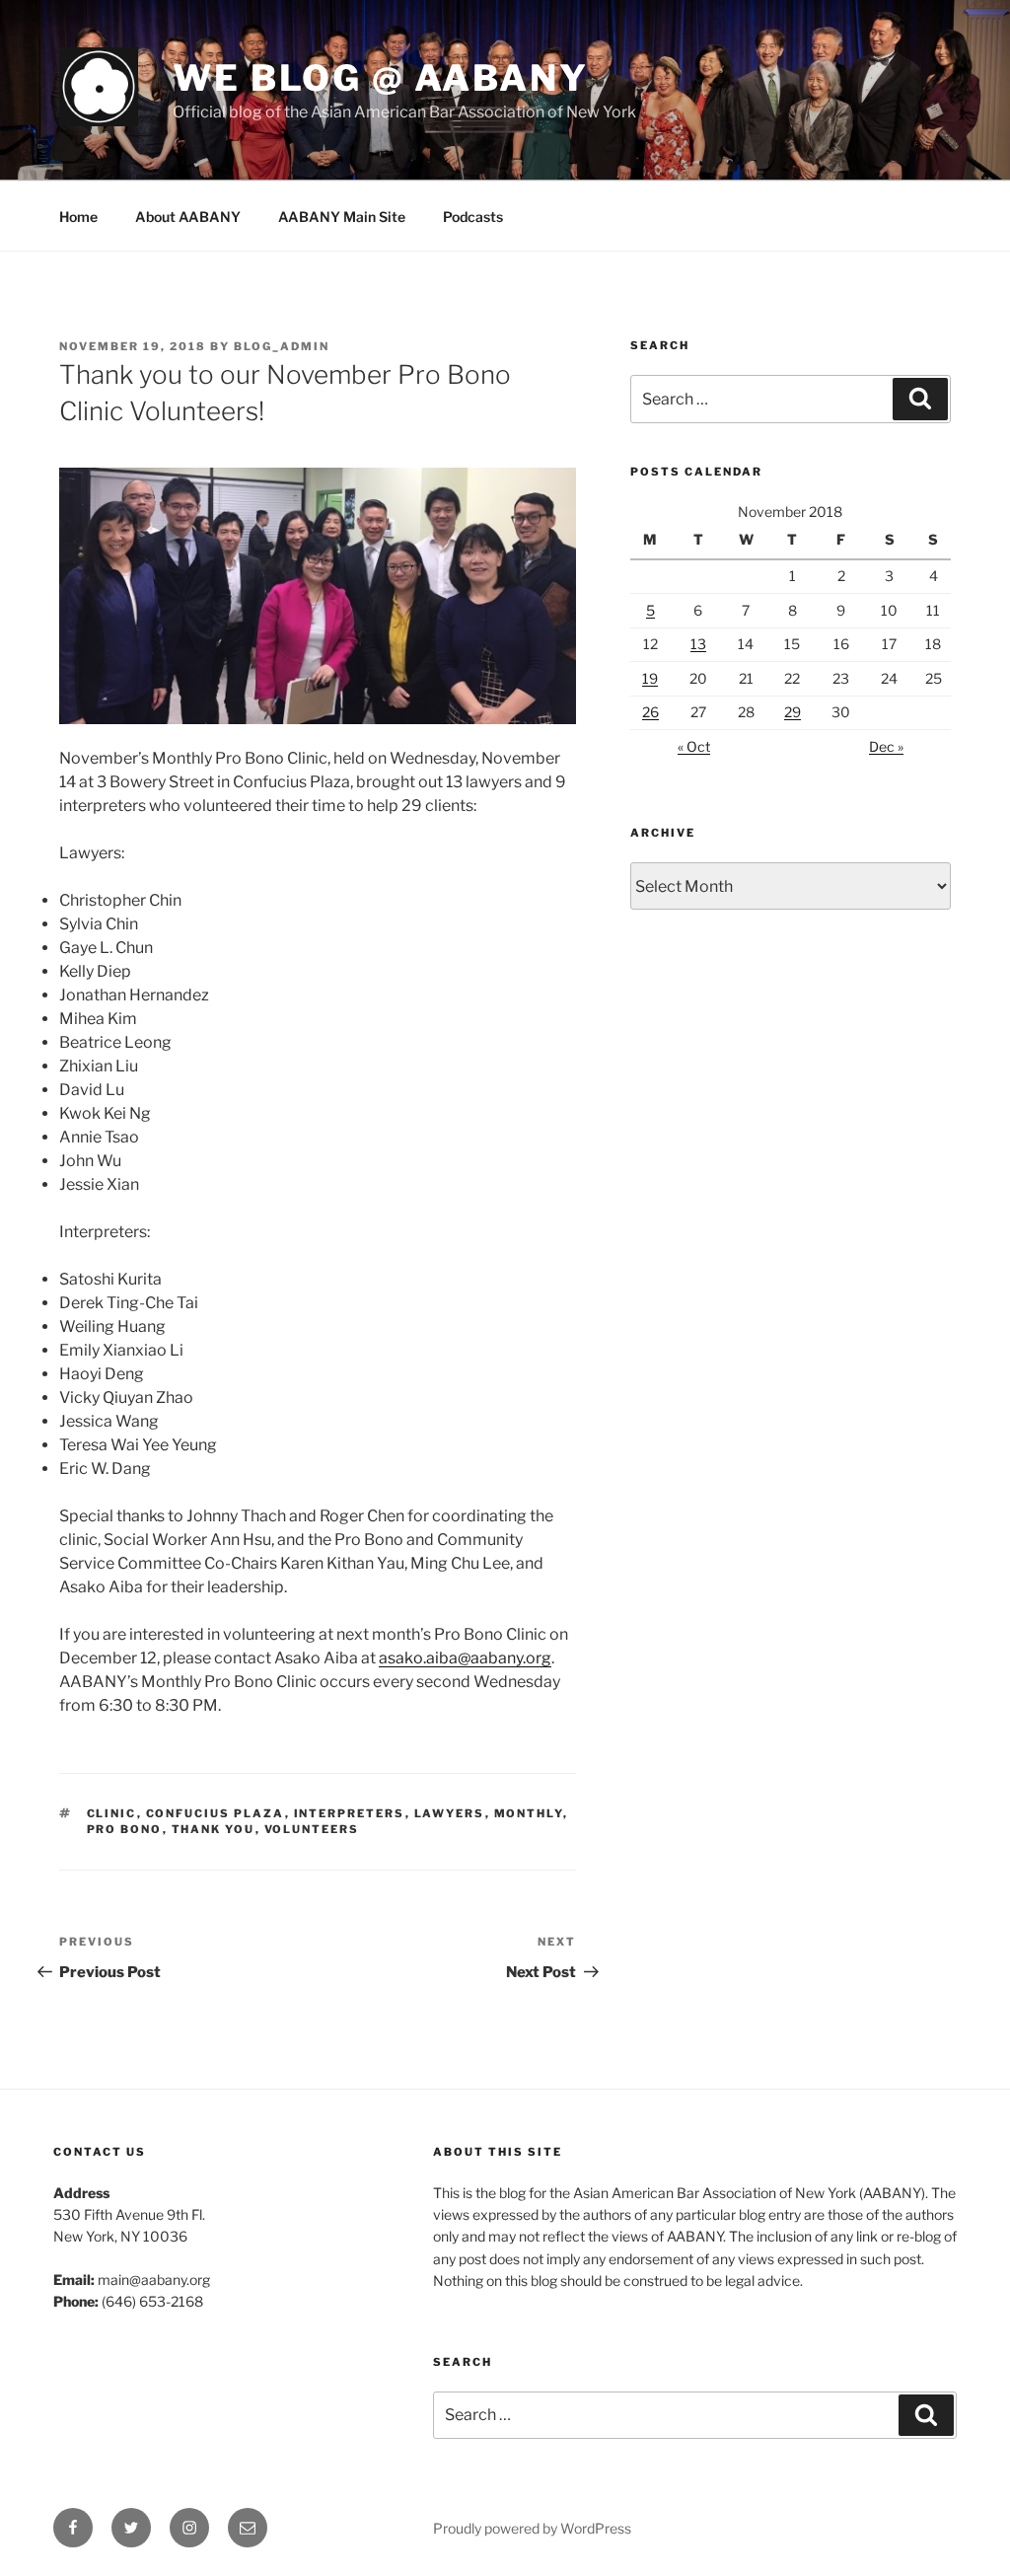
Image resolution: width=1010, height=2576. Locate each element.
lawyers (450, 1813)
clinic (112, 1813)
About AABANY (188, 217)
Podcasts (473, 217)
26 (650, 712)
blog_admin (282, 346)
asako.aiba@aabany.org (465, 1658)
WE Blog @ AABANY (381, 78)
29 (793, 712)
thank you (214, 1829)
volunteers (312, 1829)
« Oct (694, 746)
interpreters (350, 1813)
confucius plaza (216, 1813)
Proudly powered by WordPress (532, 2528)
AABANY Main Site (342, 217)
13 (698, 644)
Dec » (886, 746)
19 (650, 678)
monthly (529, 1813)
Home (78, 217)
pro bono (125, 1829)
